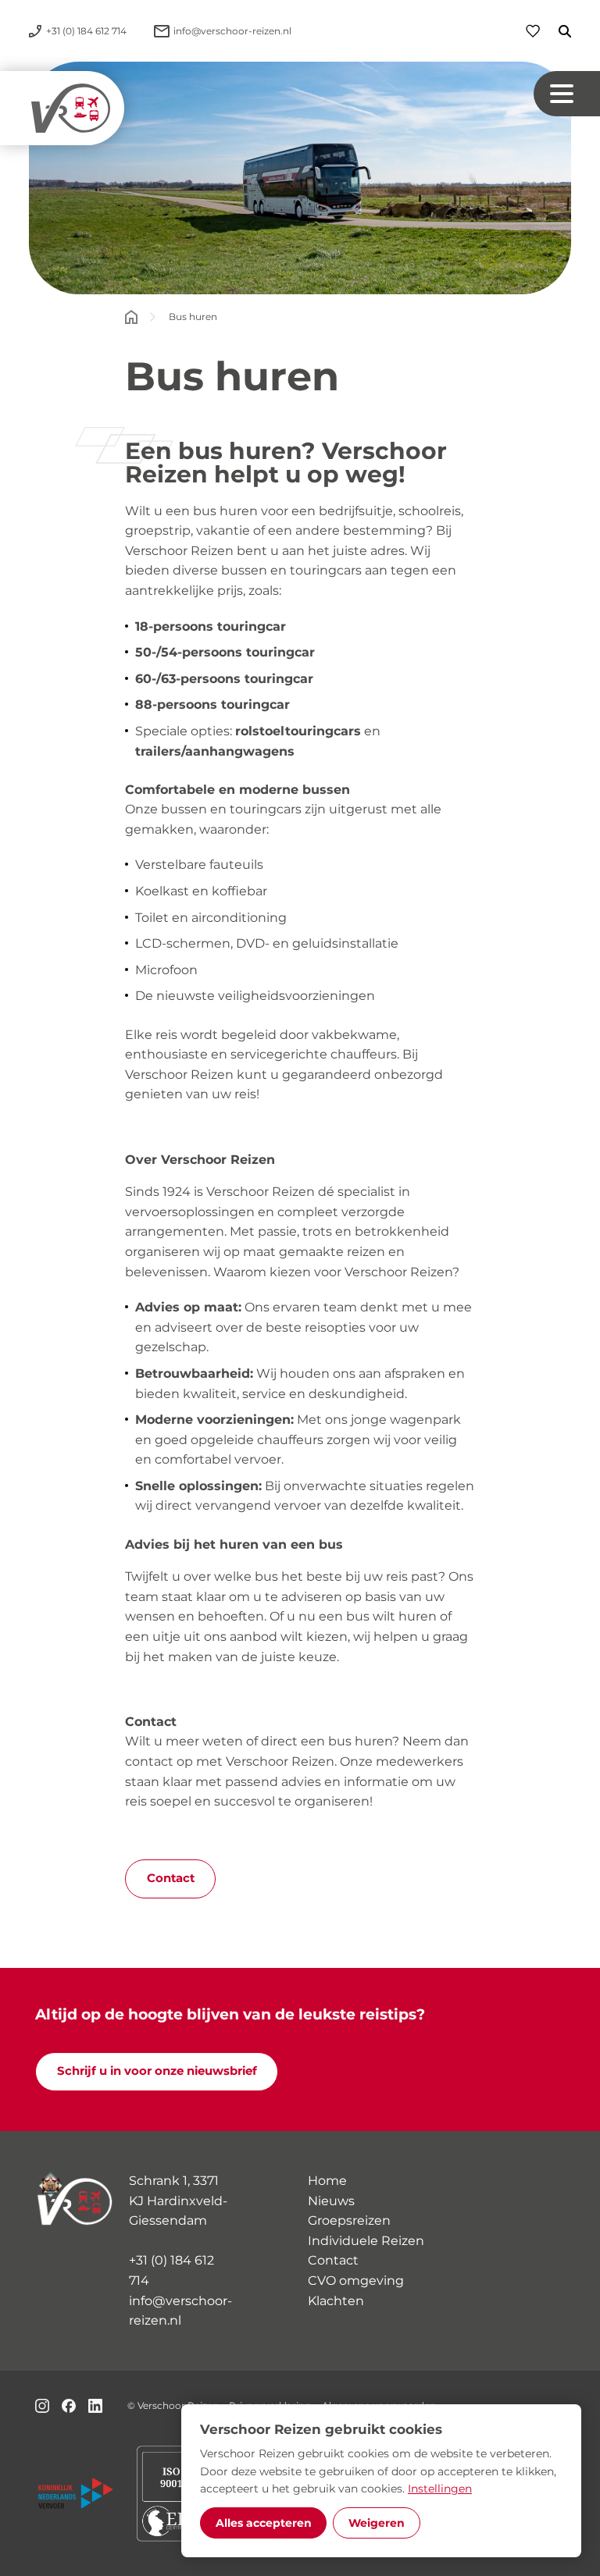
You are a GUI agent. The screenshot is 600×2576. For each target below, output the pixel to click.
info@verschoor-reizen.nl (180, 2311)
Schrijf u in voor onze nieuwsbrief (157, 2071)
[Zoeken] (555, 31)
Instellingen (440, 2489)
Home (327, 2181)
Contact (171, 1878)
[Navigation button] (567, 94)
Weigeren (377, 2523)
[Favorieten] (533, 31)
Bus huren (193, 317)
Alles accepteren (264, 2523)
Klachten (336, 2301)
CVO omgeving (356, 2281)
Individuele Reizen (366, 2241)
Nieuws (331, 2201)
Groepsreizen (349, 2220)
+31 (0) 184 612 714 (171, 2270)
